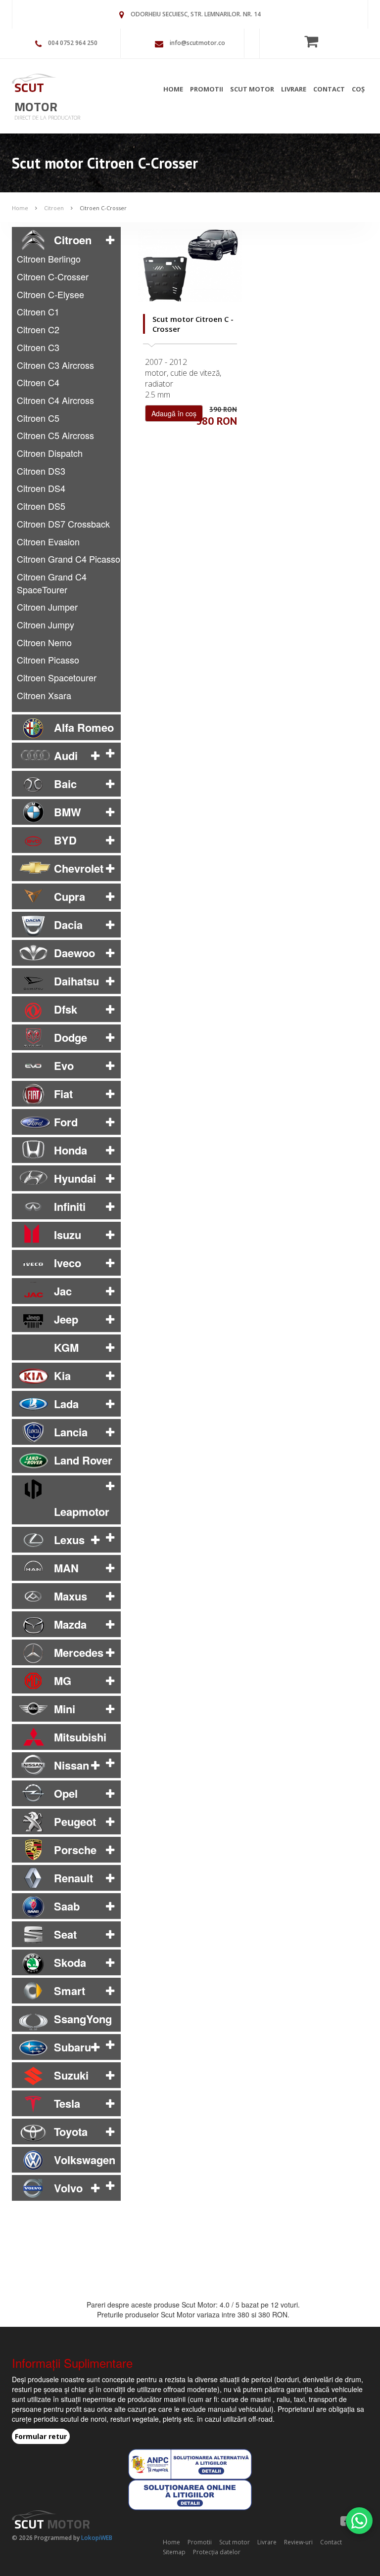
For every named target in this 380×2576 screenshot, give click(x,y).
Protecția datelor (217, 2552)
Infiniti (70, 1206)
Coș (358, 89)
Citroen (54, 208)
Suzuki (71, 2075)
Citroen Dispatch (50, 453)
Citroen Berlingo (49, 259)
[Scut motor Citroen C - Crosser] (190, 266)
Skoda (70, 1962)
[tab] (66, 240)
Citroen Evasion (48, 541)
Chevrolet (79, 868)
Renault (73, 1878)
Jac (63, 1291)
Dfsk (66, 1009)
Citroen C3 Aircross (55, 365)
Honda (71, 1150)
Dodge (71, 1037)
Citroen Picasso (48, 660)
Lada (66, 1404)
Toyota (71, 2132)
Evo (64, 1066)
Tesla (67, 2103)
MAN (66, 1568)
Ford (66, 1122)
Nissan (71, 1765)
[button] (110, 240)
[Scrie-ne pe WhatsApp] (359, 2521)
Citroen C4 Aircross (55, 400)
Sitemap (174, 2552)
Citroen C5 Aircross (55, 435)
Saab (67, 1906)
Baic (65, 784)
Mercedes (79, 1652)
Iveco (68, 1263)
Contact (329, 89)
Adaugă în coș (174, 413)
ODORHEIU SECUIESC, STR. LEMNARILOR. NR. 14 (196, 14)
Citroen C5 (38, 418)
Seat (65, 1934)
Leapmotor (82, 1511)
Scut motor (252, 89)
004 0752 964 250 (73, 43)
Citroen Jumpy (46, 624)
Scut (36, 97)
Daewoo (74, 953)
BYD (65, 840)
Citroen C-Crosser (103, 208)
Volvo (68, 2188)
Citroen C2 (38, 329)
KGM (66, 1347)
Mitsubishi (80, 1737)
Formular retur (41, 2436)
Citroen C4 (38, 382)
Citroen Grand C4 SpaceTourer (52, 583)
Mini (65, 1709)
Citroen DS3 (41, 471)
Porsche (75, 1850)
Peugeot (75, 1821)
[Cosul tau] (314, 41)
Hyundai (75, 1178)
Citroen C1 (38, 311)
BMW (68, 812)
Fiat (63, 1094)
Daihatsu (76, 981)
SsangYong (83, 2019)
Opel (66, 1793)
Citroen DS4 (41, 488)
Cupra (70, 896)
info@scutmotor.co (197, 43)
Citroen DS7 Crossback (63, 524)
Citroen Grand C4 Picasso (69, 559)
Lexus (69, 1540)
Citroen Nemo (44, 642)
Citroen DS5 (41, 506)
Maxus (71, 1596)
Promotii (207, 89)
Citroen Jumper (47, 607)
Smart (70, 1991)
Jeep (66, 1319)
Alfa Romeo (84, 727)
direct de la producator (47, 117)
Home (173, 89)
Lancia (71, 1432)
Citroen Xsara (44, 695)
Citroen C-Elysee (50, 294)
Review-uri (298, 2542)
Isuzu (68, 1235)
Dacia (68, 925)
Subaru (72, 2047)
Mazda (70, 1624)
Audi (66, 755)
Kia (62, 1376)
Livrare (294, 89)
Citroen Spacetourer (57, 677)
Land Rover (83, 1460)
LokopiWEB (97, 2538)
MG (63, 1681)
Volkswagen (85, 2160)
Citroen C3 (38, 347)
